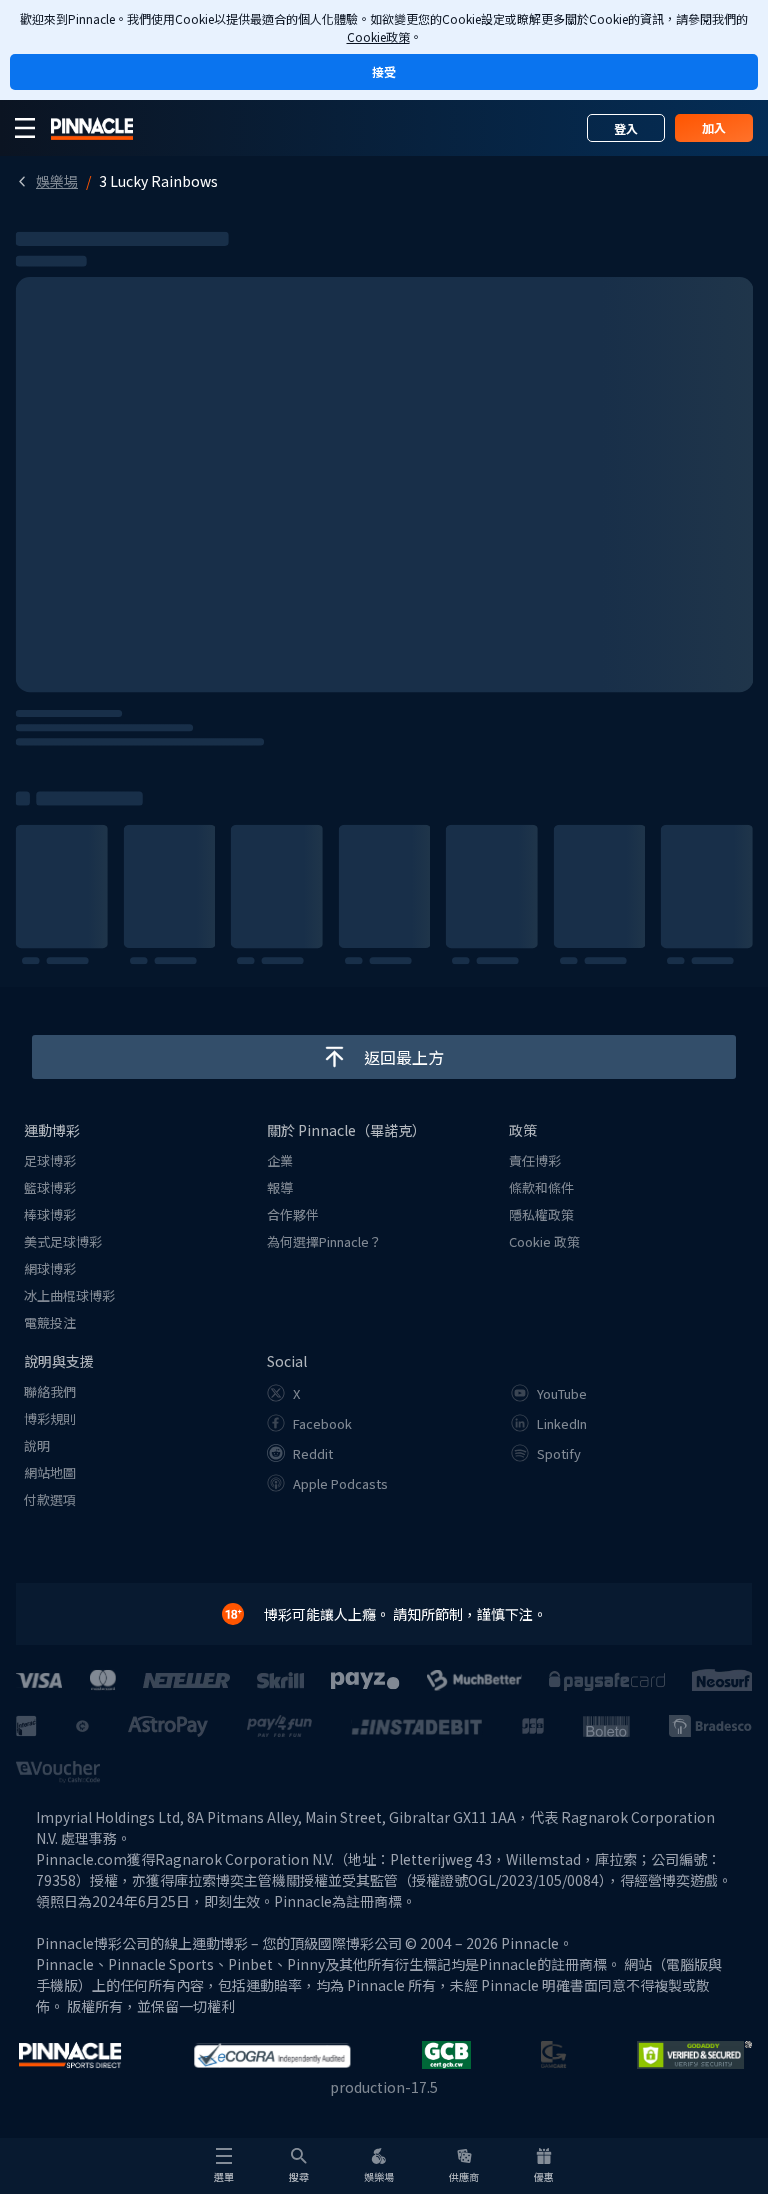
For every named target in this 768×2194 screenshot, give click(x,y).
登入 (626, 128)
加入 (714, 127)
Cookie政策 (378, 36)
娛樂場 (57, 181)
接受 (384, 71)
